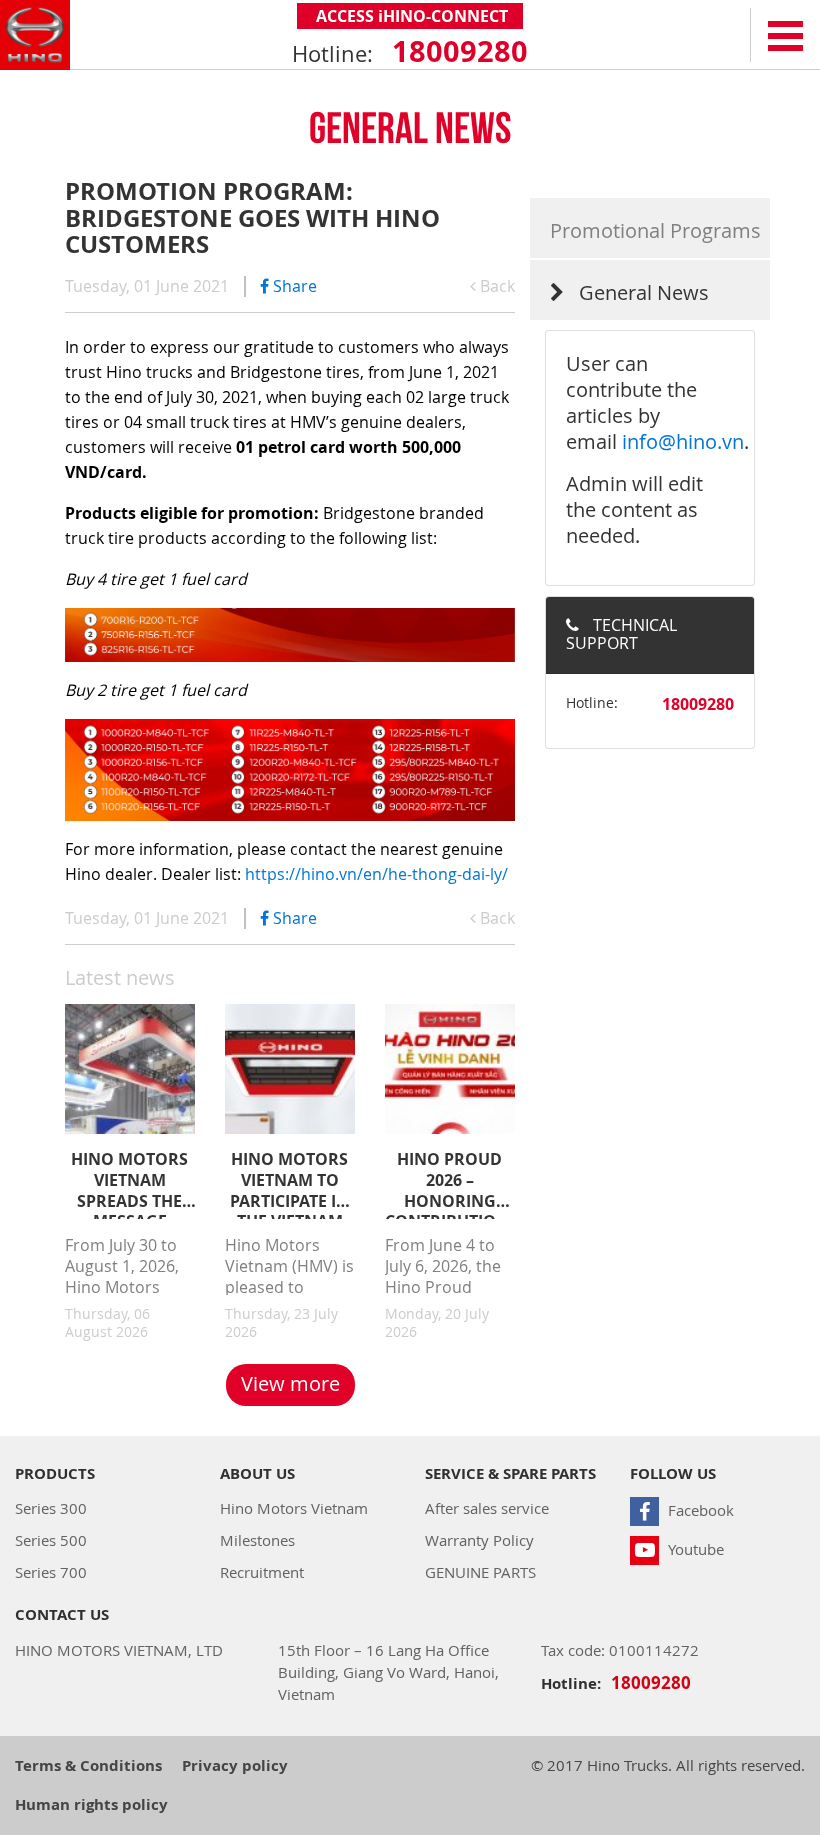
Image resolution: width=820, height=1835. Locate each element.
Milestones (257, 1540)
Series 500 (51, 1540)
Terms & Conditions (88, 1765)
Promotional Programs (655, 230)
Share (293, 286)
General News (641, 292)
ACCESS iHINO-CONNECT (410, 16)
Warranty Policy (479, 1540)
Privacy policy (235, 1765)
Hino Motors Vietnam (294, 1508)
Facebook (699, 1510)
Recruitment (262, 1572)
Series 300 (51, 1508)
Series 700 (51, 1572)
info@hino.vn (683, 441)
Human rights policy (91, 1804)
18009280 (456, 51)
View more (290, 1383)
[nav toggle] (785, 35)
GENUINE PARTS (480, 1572)
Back (495, 286)
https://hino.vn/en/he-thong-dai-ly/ (376, 874)
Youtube (694, 1549)
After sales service (487, 1508)
